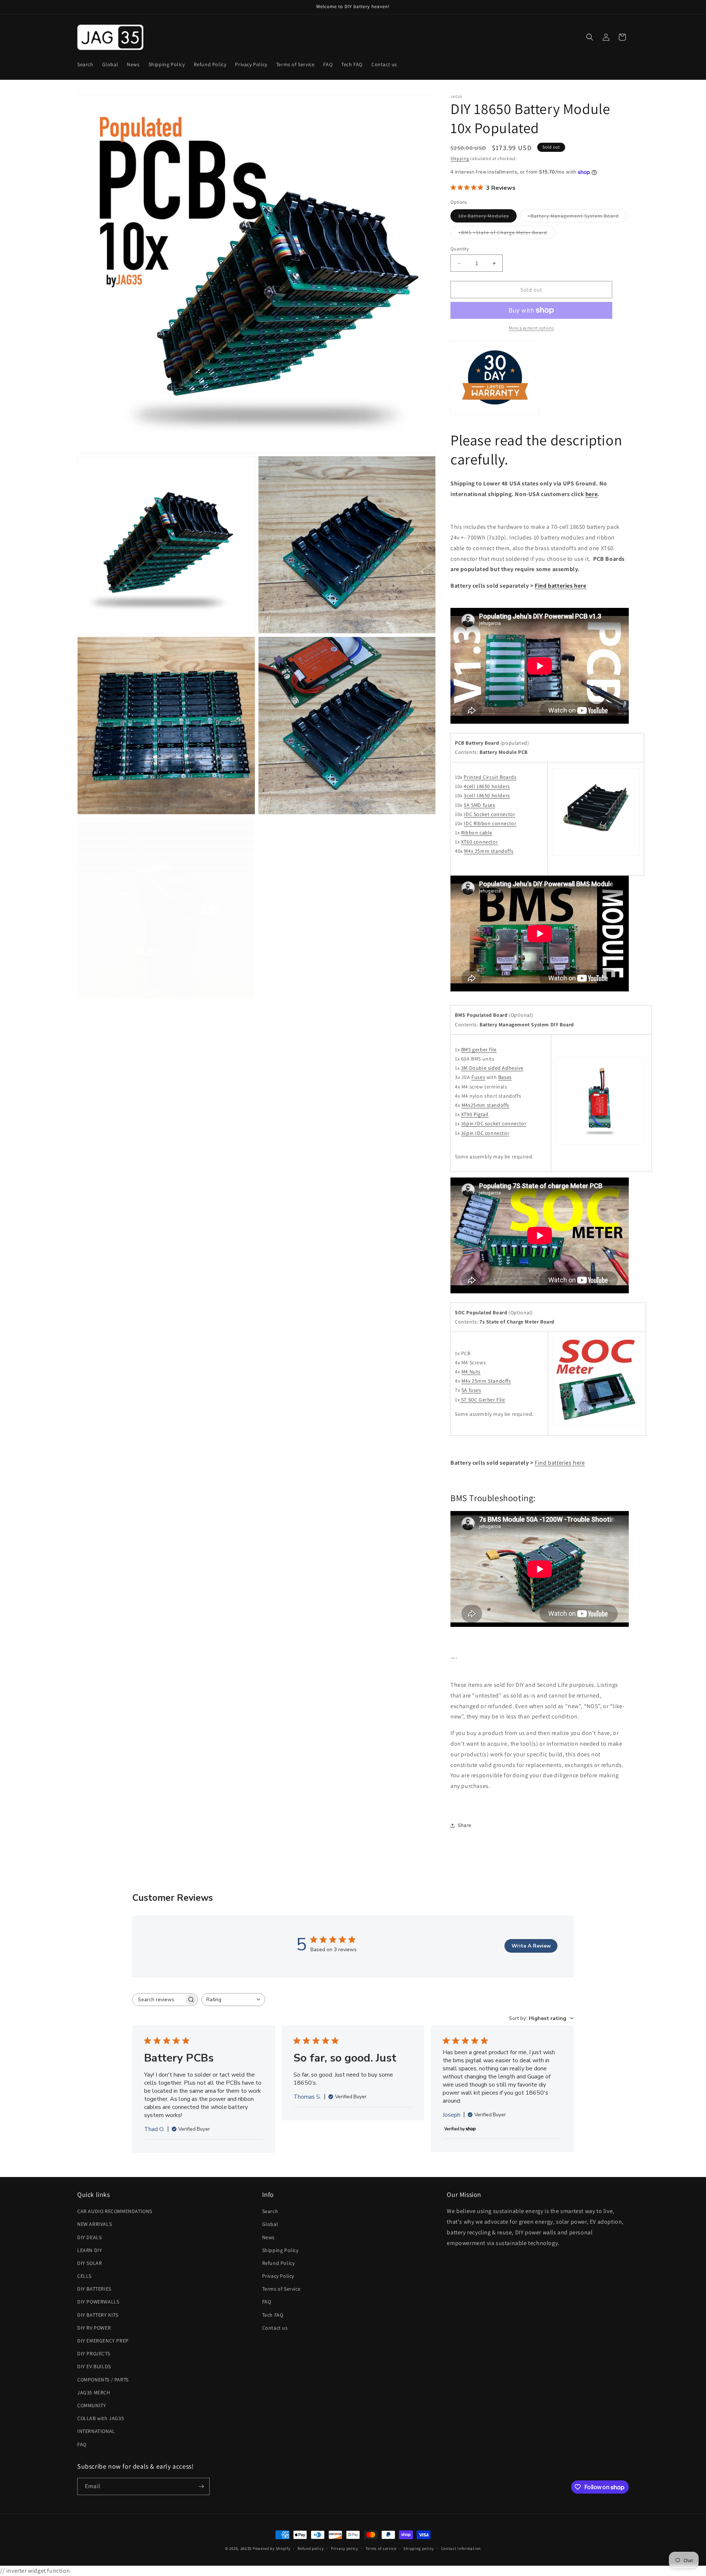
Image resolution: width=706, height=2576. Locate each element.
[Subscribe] (201, 2486)
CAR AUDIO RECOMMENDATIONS (115, 2211)
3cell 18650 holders (487, 795)
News (268, 2237)
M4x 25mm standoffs (489, 851)
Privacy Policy (278, 2276)
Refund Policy (279, 2263)
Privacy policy (345, 2548)
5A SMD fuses (479, 805)
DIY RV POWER (94, 2328)
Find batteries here (560, 586)
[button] (590, 37)
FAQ (82, 2444)
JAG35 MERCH (94, 2392)
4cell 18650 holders (487, 786)
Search (270, 2211)
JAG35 (246, 2548)
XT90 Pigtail (475, 1114)
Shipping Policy (280, 2250)
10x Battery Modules (487, 217)
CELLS (84, 2276)
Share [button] (465, 1825)
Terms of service (381, 2548)
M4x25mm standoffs (485, 1105)
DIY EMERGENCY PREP (103, 2341)
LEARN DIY (90, 2250)
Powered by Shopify (272, 2548)
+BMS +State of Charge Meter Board (507, 234)
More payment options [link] (532, 328)
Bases (505, 1077)
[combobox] (233, 2000)
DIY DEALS (89, 2237)
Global (270, 2224)
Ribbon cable (477, 833)
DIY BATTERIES (94, 2289)
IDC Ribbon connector (490, 823)
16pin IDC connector (485, 1133)
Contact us (275, 2328)
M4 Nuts (471, 1372)
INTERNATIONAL (96, 2431)
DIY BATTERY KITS (98, 2315)
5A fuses (471, 1390)
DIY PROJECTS (94, 2354)
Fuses (478, 1077)
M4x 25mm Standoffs (486, 1381)
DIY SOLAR (90, 2263)
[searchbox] (158, 2000)
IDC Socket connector (489, 814)
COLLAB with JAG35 (101, 2418)
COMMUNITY (92, 2405)
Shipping (460, 158)
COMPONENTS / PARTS (103, 2380)
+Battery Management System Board (577, 217)
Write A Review (531, 1946)
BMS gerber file (479, 1050)
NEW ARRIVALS (95, 2224)
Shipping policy (419, 2548)
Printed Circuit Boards (490, 777)
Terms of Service (281, 2289)
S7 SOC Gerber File (483, 1400)
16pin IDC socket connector (494, 1123)
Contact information (461, 2548)
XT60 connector (479, 842)
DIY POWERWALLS (98, 2302)
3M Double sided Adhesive (492, 1068)
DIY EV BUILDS (94, 2366)
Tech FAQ (273, 2315)
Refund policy (311, 2548)
